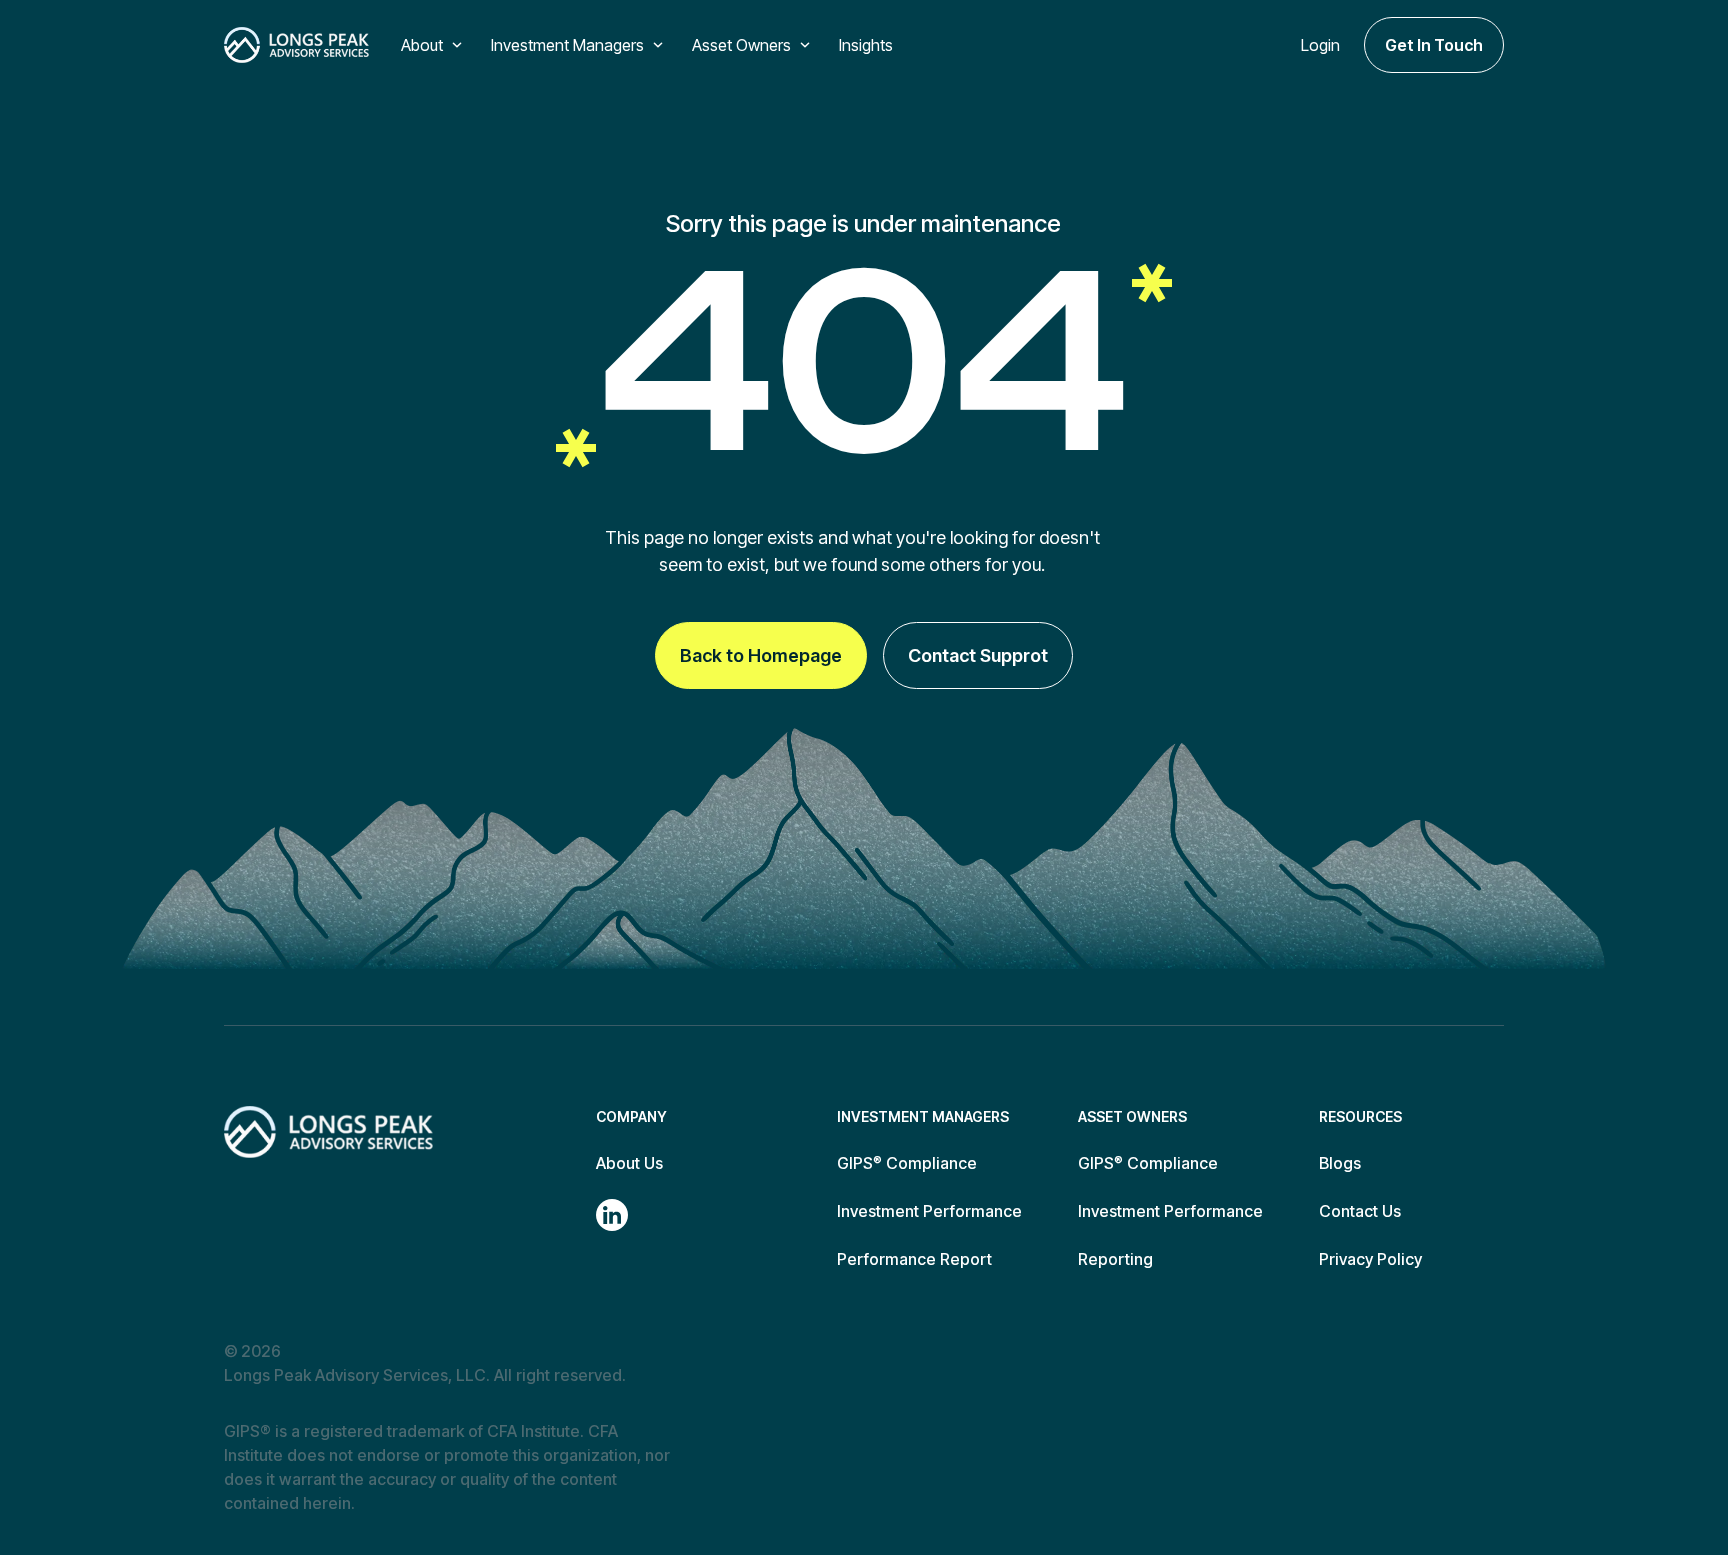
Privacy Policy (1370, 1259)
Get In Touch (1434, 45)
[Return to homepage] (328, 1132)
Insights (866, 45)
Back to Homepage (761, 655)
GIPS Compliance (907, 1163)
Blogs (1340, 1163)
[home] (296, 45)
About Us (629, 1163)
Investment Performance (929, 1211)
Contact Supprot (978, 655)
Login (1320, 45)
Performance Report (914, 1259)
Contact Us (1360, 1211)
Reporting (1115, 1259)
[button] (434, 45)
